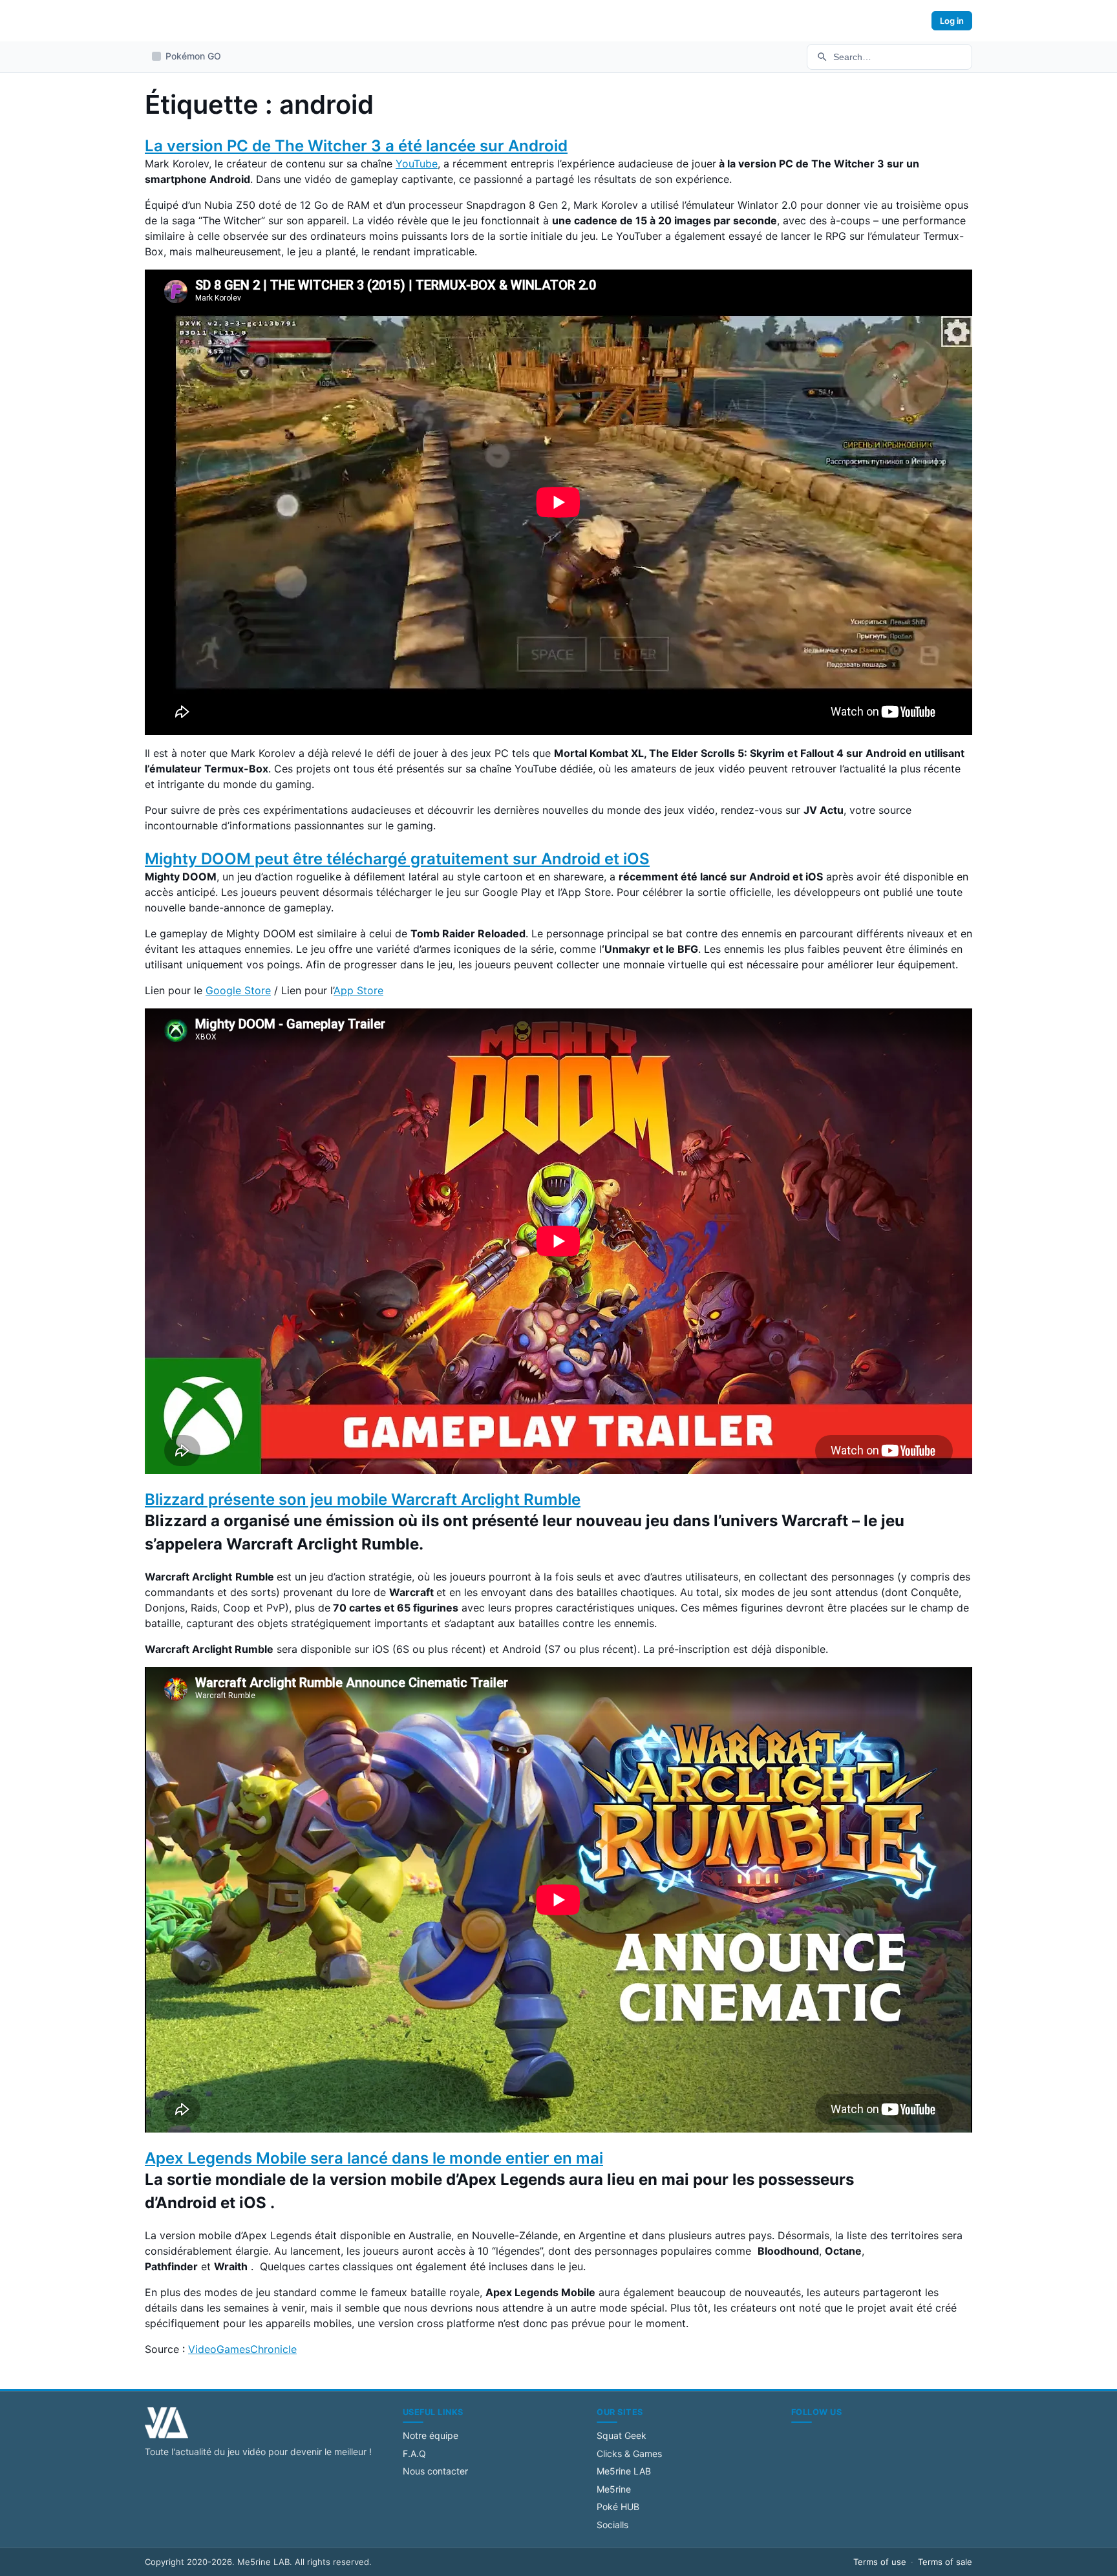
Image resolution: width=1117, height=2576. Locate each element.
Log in (952, 21)
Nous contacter (435, 2471)
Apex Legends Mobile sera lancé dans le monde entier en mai (374, 2158)
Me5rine (614, 2489)
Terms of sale (945, 2562)
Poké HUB (618, 2507)
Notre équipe (431, 2435)
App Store (358, 990)
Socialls (612, 2525)
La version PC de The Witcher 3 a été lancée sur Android (356, 146)
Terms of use (880, 2562)
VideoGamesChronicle (242, 2349)
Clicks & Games (629, 2454)
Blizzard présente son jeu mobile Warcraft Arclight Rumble (363, 1499)
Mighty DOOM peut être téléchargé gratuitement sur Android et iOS (397, 859)
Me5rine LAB (624, 2471)
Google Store (238, 990)
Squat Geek (622, 2435)
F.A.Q (414, 2454)
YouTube (417, 164)
